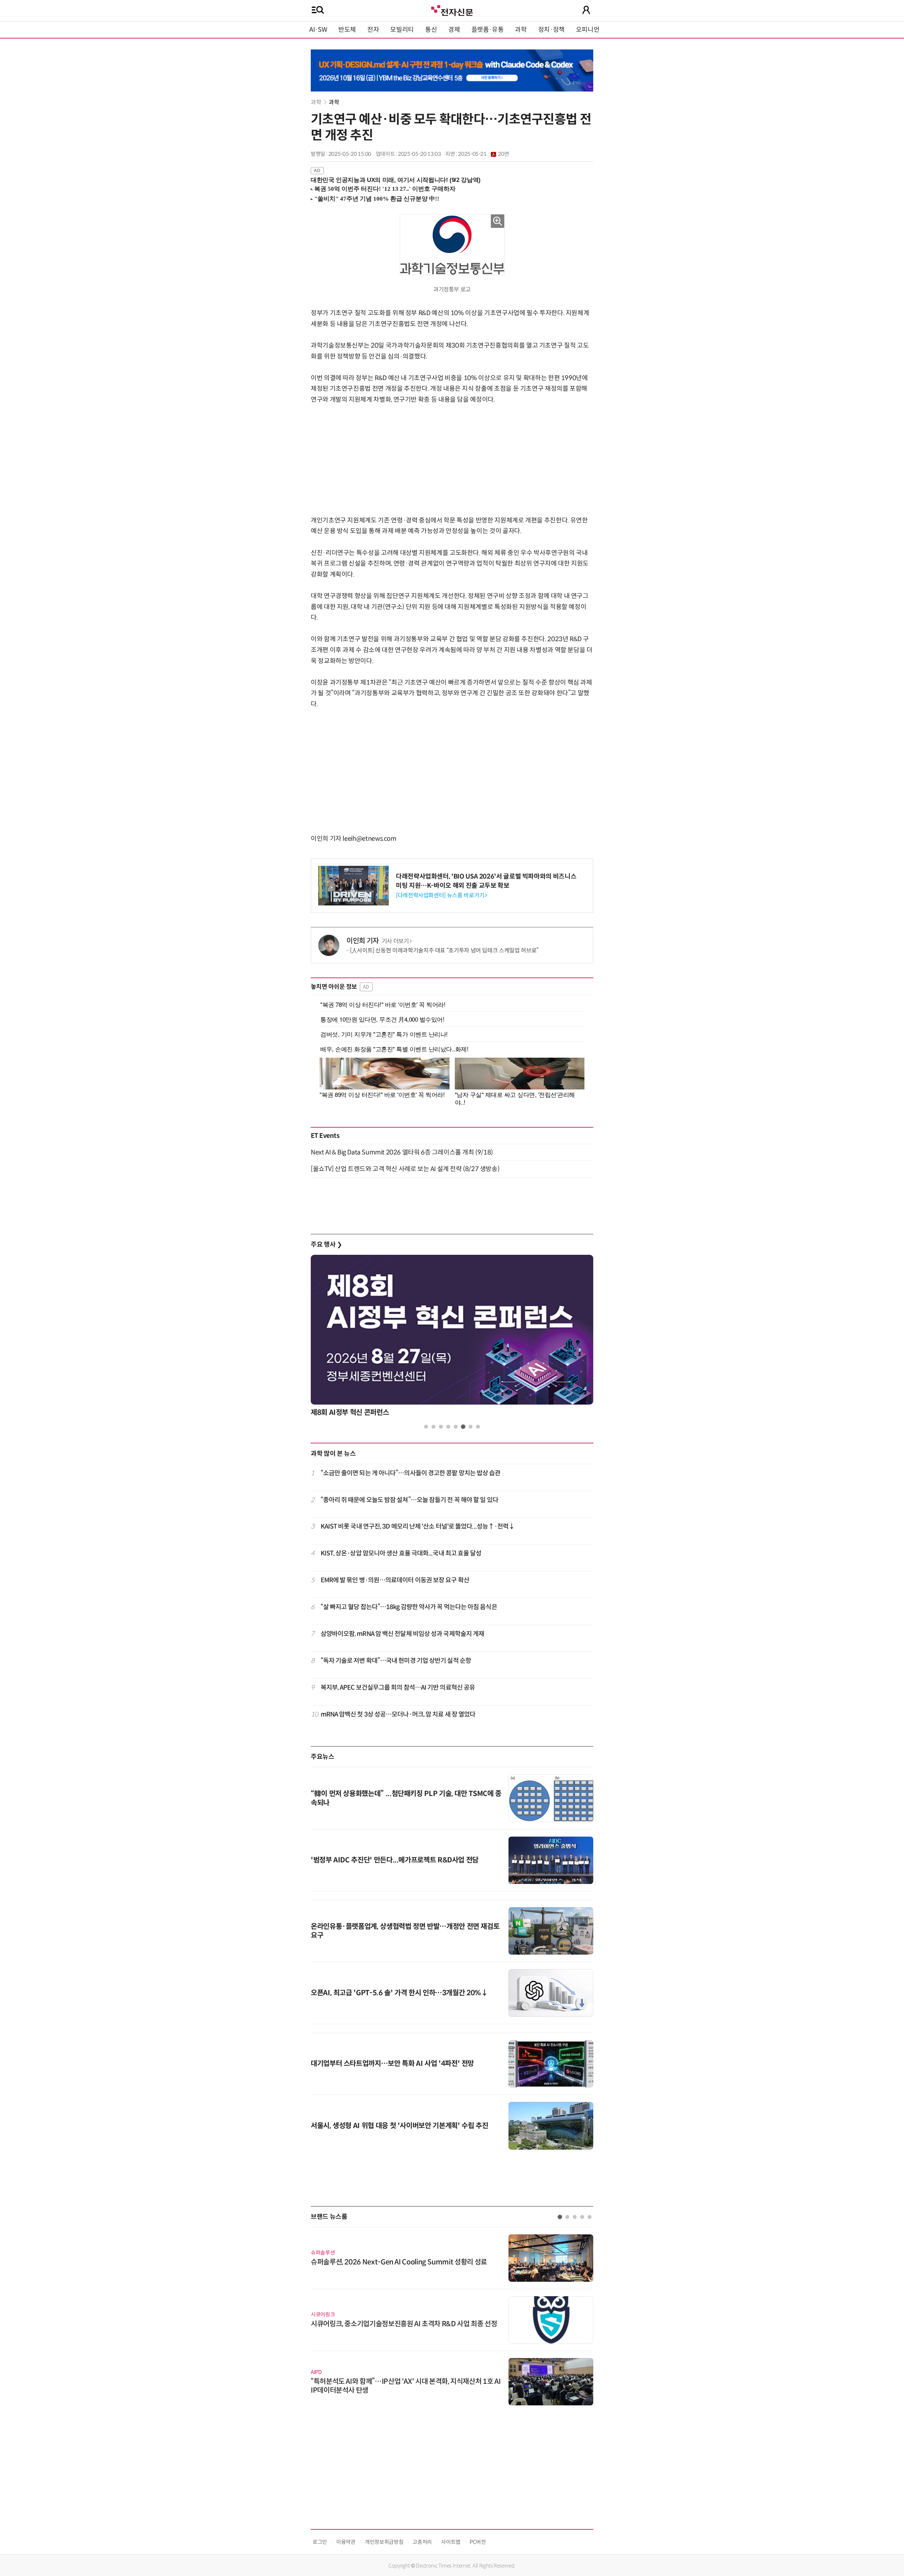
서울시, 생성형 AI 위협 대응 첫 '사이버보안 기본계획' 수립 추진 (399, 2126)
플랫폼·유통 (488, 30)
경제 (454, 30)
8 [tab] (478, 1427)
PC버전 (478, 2542)
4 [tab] (448, 1427)
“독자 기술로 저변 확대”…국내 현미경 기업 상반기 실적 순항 (396, 1661)
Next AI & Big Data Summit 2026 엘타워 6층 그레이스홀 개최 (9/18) (402, 1152)
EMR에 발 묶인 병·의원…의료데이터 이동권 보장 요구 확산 (395, 1580)
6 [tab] (463, 1427)
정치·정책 (551, 30)
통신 (431, 30)
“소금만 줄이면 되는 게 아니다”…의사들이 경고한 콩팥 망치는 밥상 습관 (411, 1473)
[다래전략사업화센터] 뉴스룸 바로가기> (441, 895)
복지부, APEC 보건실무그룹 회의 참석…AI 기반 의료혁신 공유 (398, 1688)
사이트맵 (451, 2542)
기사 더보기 (395, 941)
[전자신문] (452, 10)
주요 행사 (326, 1245)
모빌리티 (402, 30)
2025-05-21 (483, 154)
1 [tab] (426, 1427)
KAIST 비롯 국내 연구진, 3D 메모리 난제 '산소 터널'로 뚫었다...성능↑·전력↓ (418, 1526)
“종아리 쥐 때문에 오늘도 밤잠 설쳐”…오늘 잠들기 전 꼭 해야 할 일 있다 (409, 1500)
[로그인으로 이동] (586, 10)
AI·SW (318, 30)
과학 (521, 30)
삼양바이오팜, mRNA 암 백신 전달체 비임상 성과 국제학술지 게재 (403, 1634)
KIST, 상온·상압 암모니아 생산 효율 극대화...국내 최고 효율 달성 (401, 1553)
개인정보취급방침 (384, 2542)
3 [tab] (441, 1427)
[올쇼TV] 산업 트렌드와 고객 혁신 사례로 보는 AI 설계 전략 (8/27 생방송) (405, 1169)
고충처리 (422, 2542)
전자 (373, 30)
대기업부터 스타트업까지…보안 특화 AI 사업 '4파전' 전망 (392, 2064)
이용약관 (346, 2542)
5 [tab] (456, 1427)
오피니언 (588, 30)
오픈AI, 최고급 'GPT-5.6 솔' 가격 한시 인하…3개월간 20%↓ (399, 1993)
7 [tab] (471, 1427)
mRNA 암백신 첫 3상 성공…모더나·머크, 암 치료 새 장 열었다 (398, 1714)
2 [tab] (433, 1427)
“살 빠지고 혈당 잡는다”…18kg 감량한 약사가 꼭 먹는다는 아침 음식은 (409, 1607)
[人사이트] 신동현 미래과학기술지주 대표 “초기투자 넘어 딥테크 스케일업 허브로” (444, 950)
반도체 (347, 30)
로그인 (320, 2542)
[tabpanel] (452, 1338)
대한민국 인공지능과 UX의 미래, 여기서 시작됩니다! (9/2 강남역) (396, 180)
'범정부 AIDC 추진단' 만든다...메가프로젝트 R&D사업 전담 (395, 1860)
